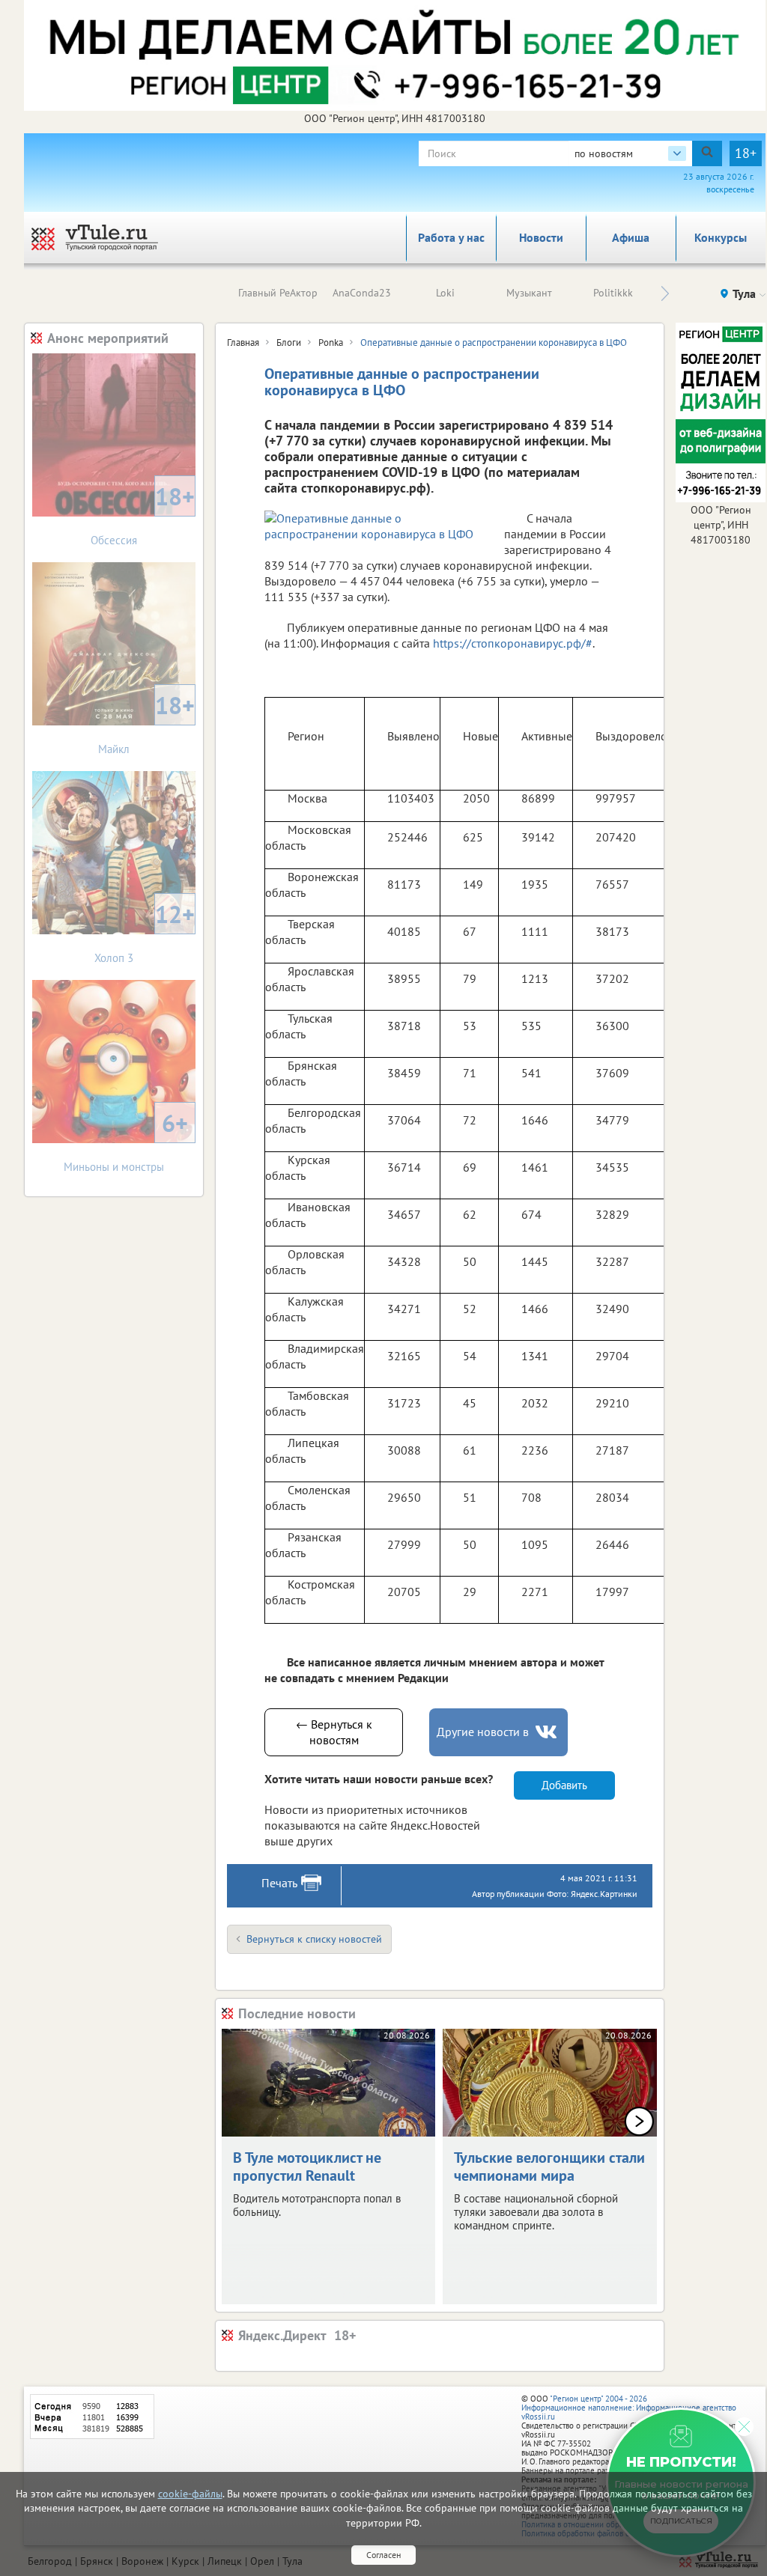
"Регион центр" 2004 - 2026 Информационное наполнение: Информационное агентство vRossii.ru (629, 2408)
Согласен (383, 2555)
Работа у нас (451, 237)
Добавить (564, 1785)
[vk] (548, 1732)
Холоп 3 (145, 932)
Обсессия (143, 514)
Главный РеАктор (278, 293)
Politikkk (613, 293)
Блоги (289, 342)
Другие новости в (483, 1732)
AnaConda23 (362, 293)
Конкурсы (721, 237)
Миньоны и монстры (126, 1141)
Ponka (331, 342)
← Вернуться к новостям (334, 1732)
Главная (243, 342)
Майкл (146, 723)
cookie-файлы (190, 2494)
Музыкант (529, 293)
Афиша (631, 237)
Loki (445, 293)
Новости (541, 237)
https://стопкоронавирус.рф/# (513, 643)
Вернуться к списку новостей (314, 1939)
